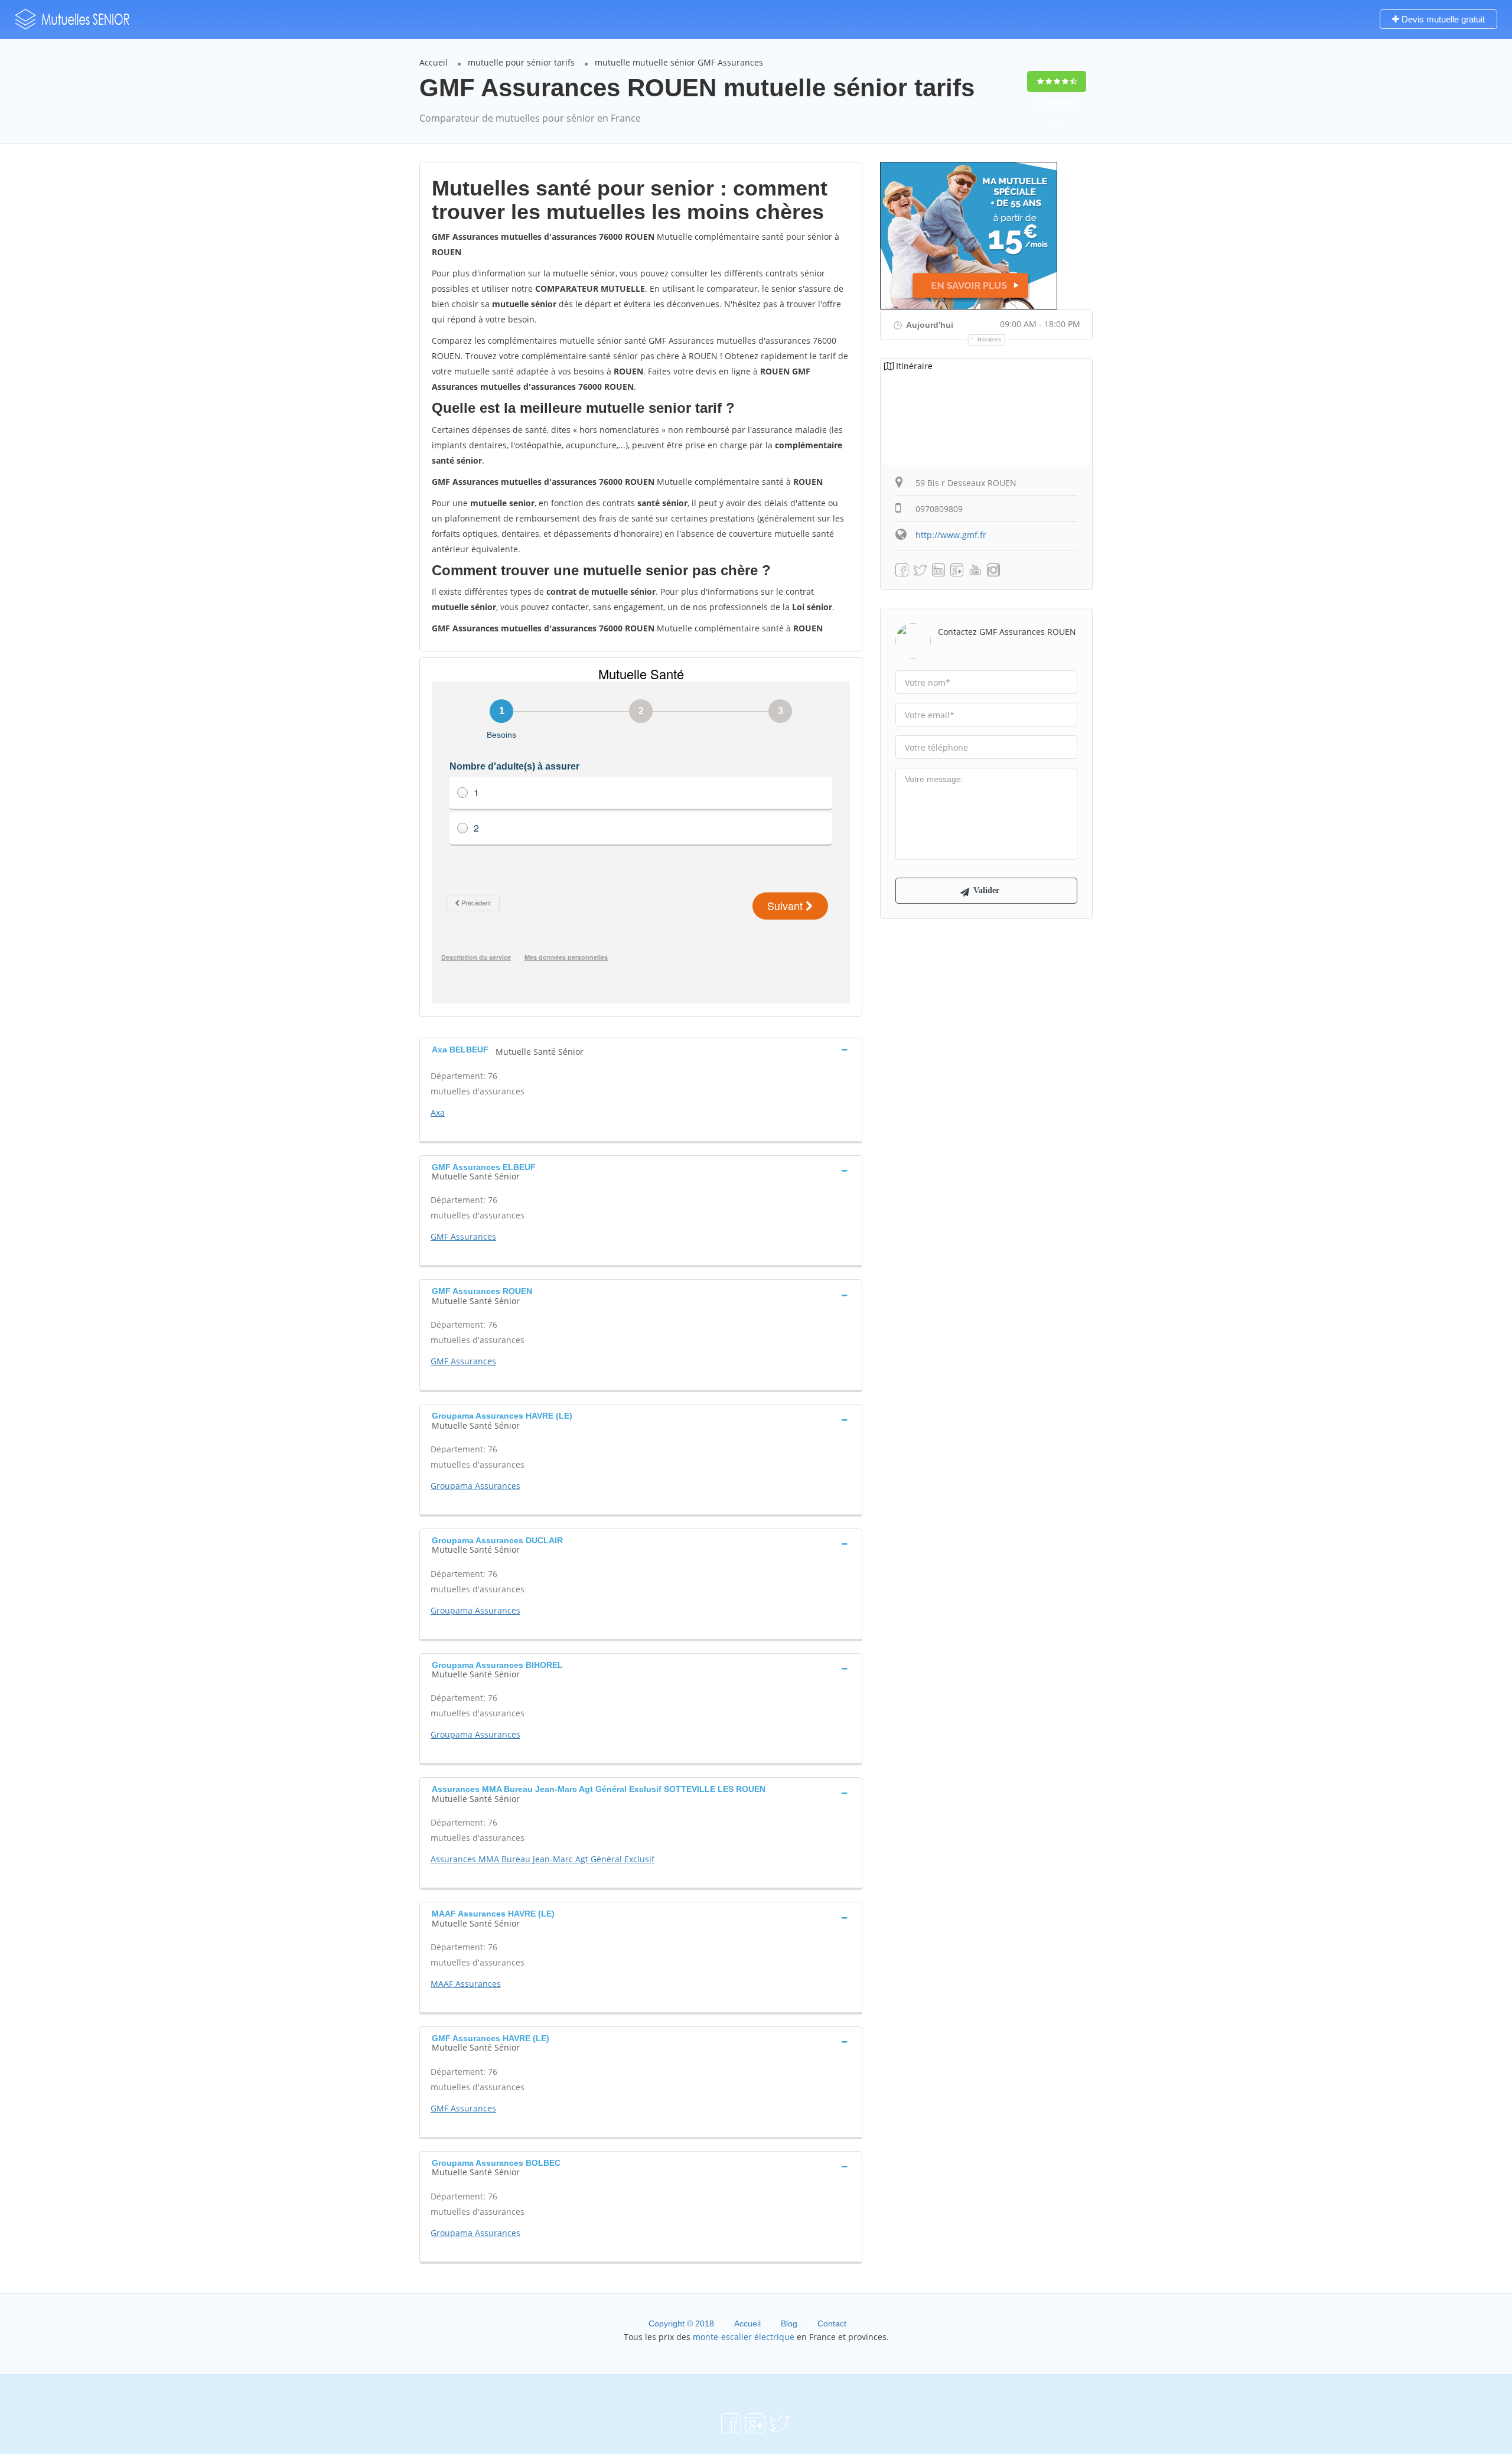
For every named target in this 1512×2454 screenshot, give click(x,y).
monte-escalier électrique (744, 2337)
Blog (789, 2323)
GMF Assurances (463, 1236)
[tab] (641, 1049)
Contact (832, 2323)
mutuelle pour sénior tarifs (521, 62)
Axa (438, 1112)
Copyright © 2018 (681, 2323)
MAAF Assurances (466, 1984)
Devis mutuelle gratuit (1442, 19)
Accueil (434, 62)
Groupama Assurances (475, 1486)
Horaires (990, 340)
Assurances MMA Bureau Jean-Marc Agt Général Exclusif (542, 1859)
